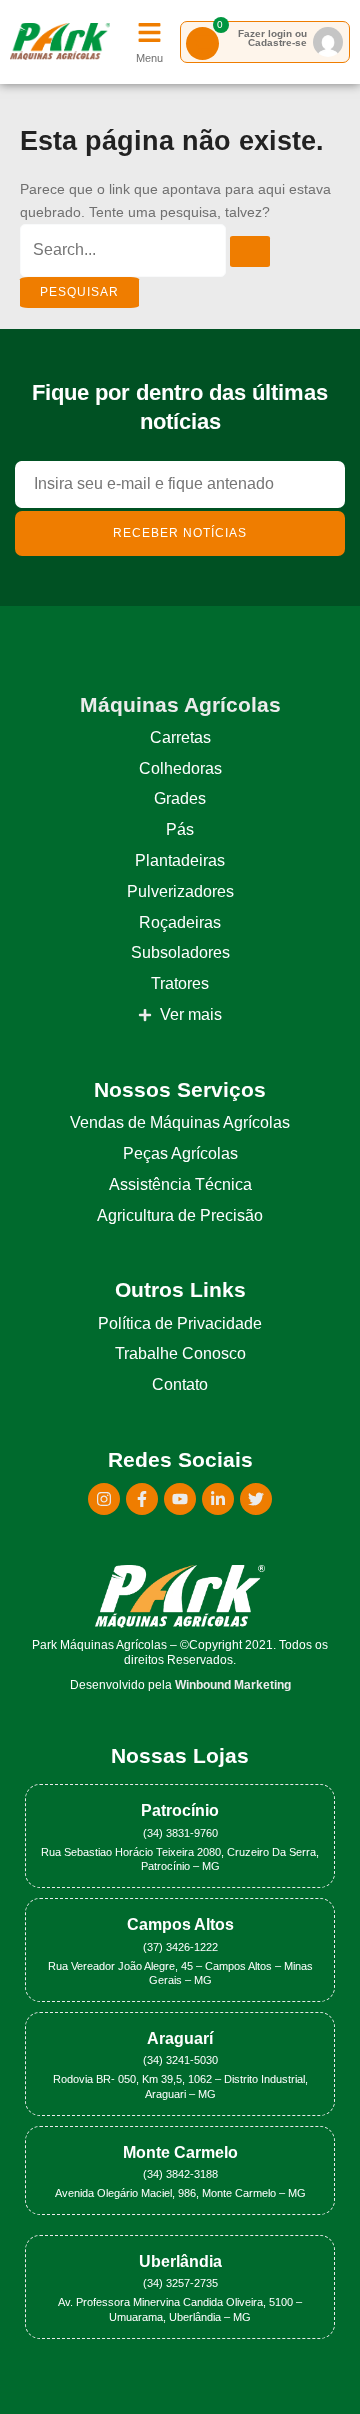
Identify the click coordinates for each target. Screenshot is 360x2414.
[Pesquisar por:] (145, 250)
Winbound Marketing (233, 1685)
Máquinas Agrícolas (180, 704)
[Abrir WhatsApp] (310, 2363)
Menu (149, 58)
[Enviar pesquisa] (250, 251)
